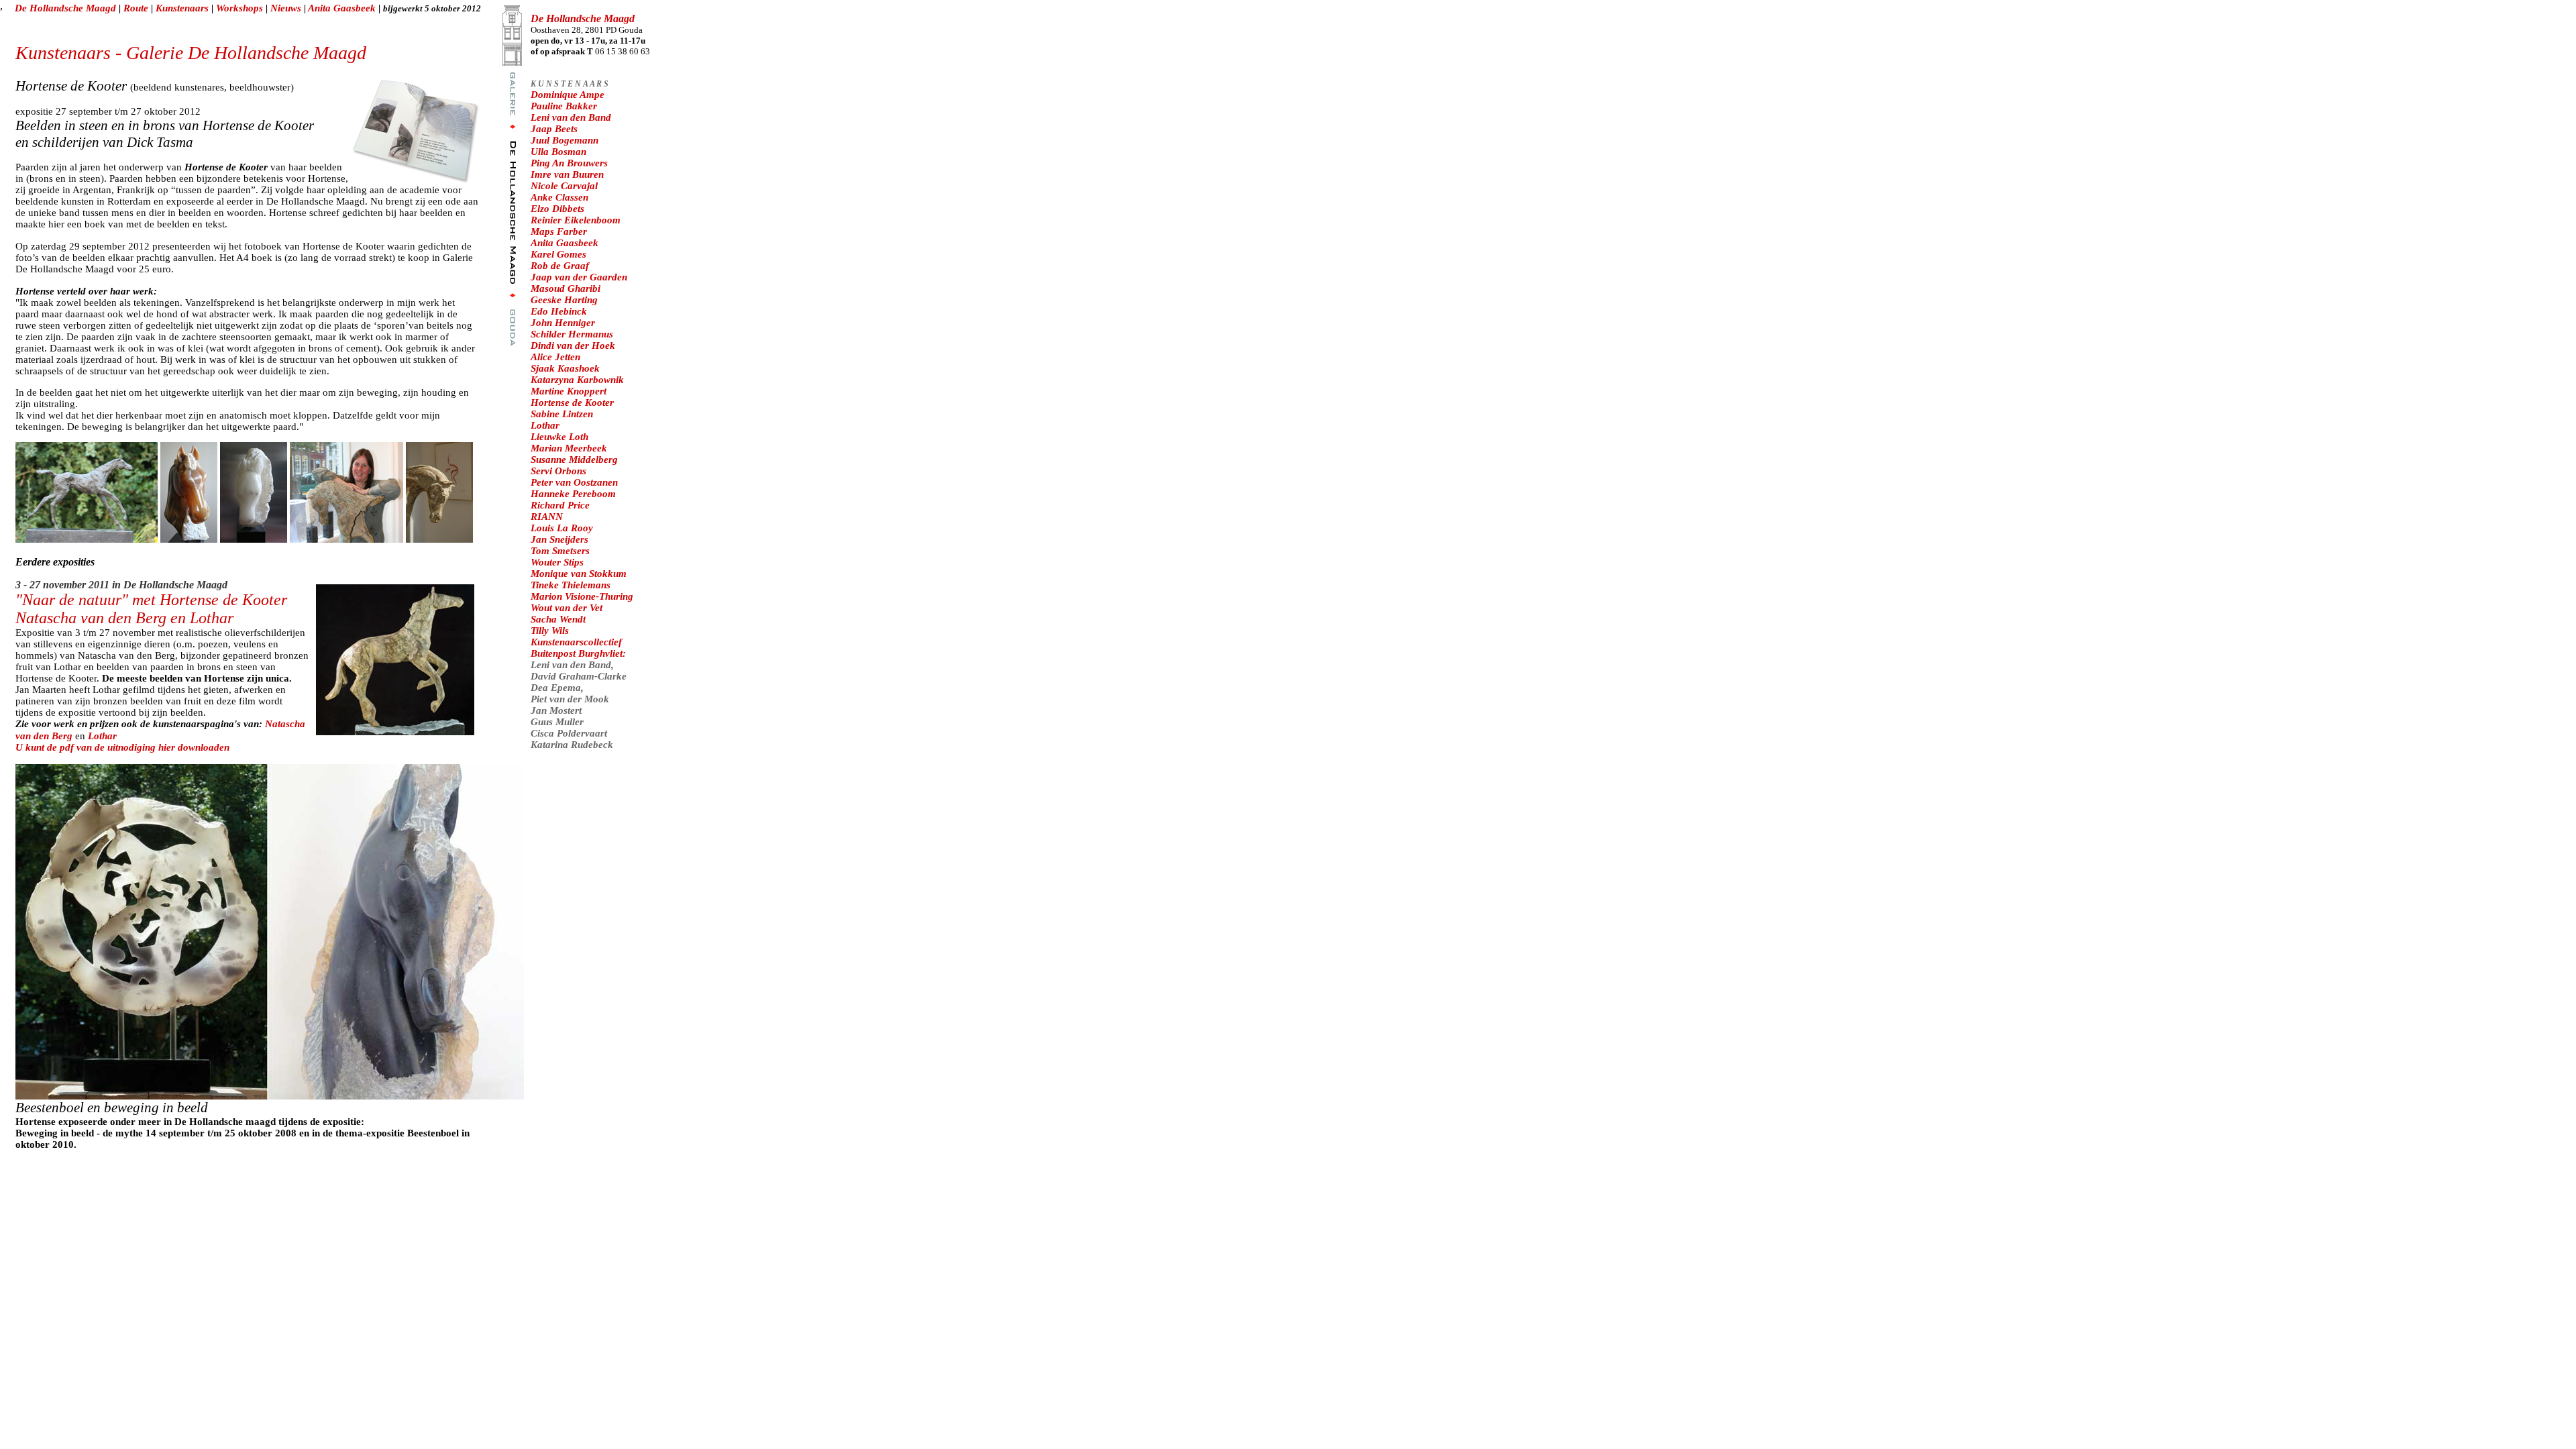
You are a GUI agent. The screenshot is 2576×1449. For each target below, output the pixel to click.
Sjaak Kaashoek (565, 368)
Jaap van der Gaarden (579, 277)
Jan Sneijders (559, 539)
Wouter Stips (557, 562)
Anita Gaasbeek (343, 8)
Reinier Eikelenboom (576, 220)
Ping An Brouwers (569, 163)
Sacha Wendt (558, 619)
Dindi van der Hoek (573, 345)
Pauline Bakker (564, 106)
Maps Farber (559, 231)
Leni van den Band (571, 117)
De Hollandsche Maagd (65, 8)
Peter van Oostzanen (574, 482)
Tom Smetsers (560, 551)
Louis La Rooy (562, 528)
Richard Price (560, 505)
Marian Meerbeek (569, 448)
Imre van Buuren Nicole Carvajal (567, 180)
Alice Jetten (555, 357)
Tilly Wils (550, 631)
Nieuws (287, 8)
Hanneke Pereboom (573, 494)
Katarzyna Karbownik (577, 380)
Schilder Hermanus (572, 334)
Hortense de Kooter (572, 402)
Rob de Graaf (560, 266)
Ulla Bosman (558, 152)
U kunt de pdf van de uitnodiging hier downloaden (122, 747)
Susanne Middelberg (574, 460)
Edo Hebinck (559, 311)
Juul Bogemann (565, 140)
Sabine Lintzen (562, 414)
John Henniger (563, 323)
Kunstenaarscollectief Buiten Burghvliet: (578, 648)
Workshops (241, 8)
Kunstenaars (182, 8)
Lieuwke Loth (559, 437)
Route (136, 8)
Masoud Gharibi (566, 288)
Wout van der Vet (567, 608)
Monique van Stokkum (579, 574)
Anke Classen (559, 197)
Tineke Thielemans (571, 585)
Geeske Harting (564, 300)
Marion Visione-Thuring (582, 596)
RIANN (547, 517)
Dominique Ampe (568, 95)
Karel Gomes (558, 254)
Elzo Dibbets (557, 209)
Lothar (102, 736)
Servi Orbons (558, 471)
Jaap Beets (554, 129)
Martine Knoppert (569, 391)
